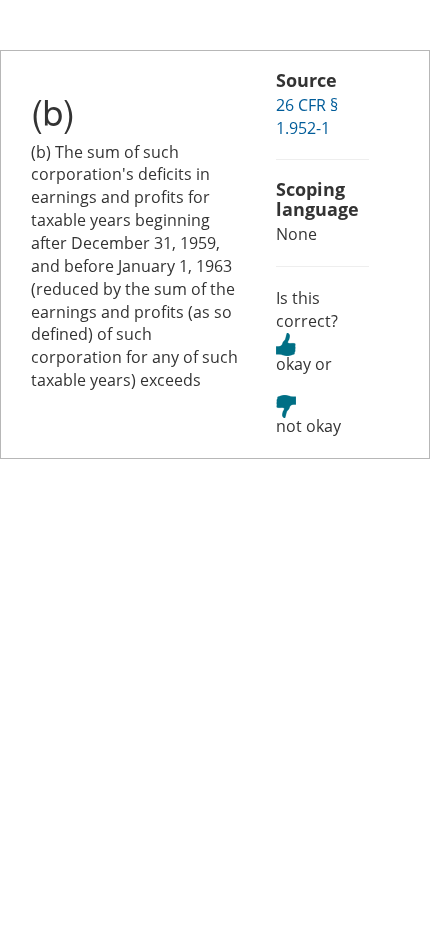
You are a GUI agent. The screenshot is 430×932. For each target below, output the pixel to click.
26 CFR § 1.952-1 (307, 116)
